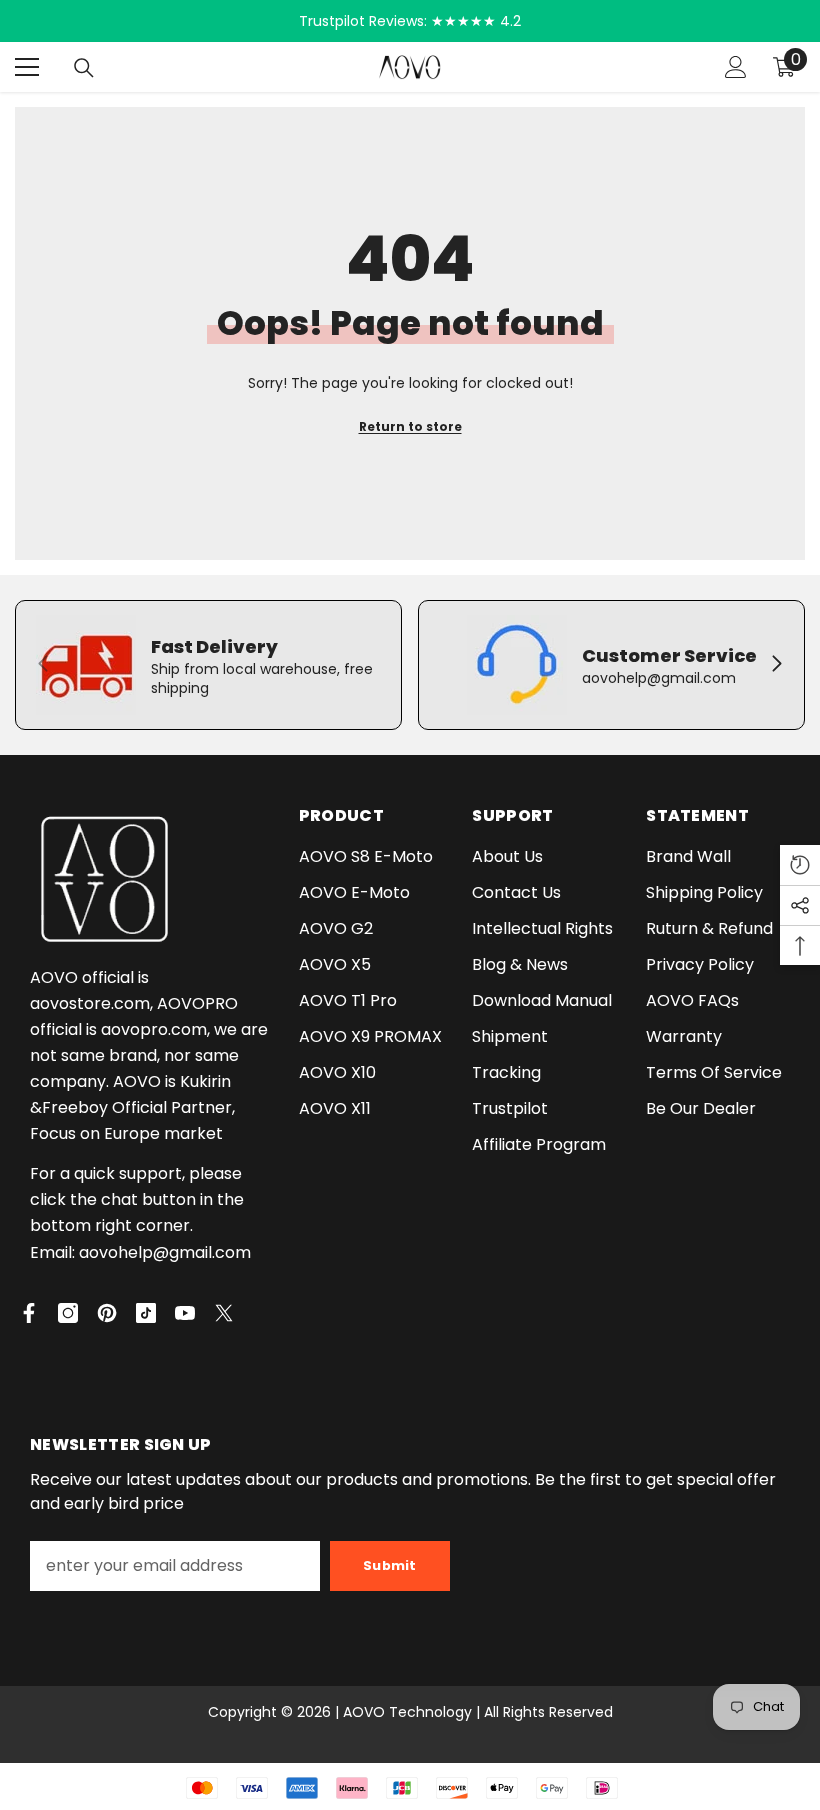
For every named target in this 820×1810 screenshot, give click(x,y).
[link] (208, 665)
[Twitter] (224, 1313)
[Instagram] (68, 1313)
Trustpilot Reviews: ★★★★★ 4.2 (410, 21)
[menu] (27, 67)
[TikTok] (146, 1313)
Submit (390, 1565)
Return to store (410, 426)
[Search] (84, 68)
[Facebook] (29, 1313)
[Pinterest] (107, 1313)
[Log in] (736, 67)
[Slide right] (776, 665)
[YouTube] (185, 1313)
